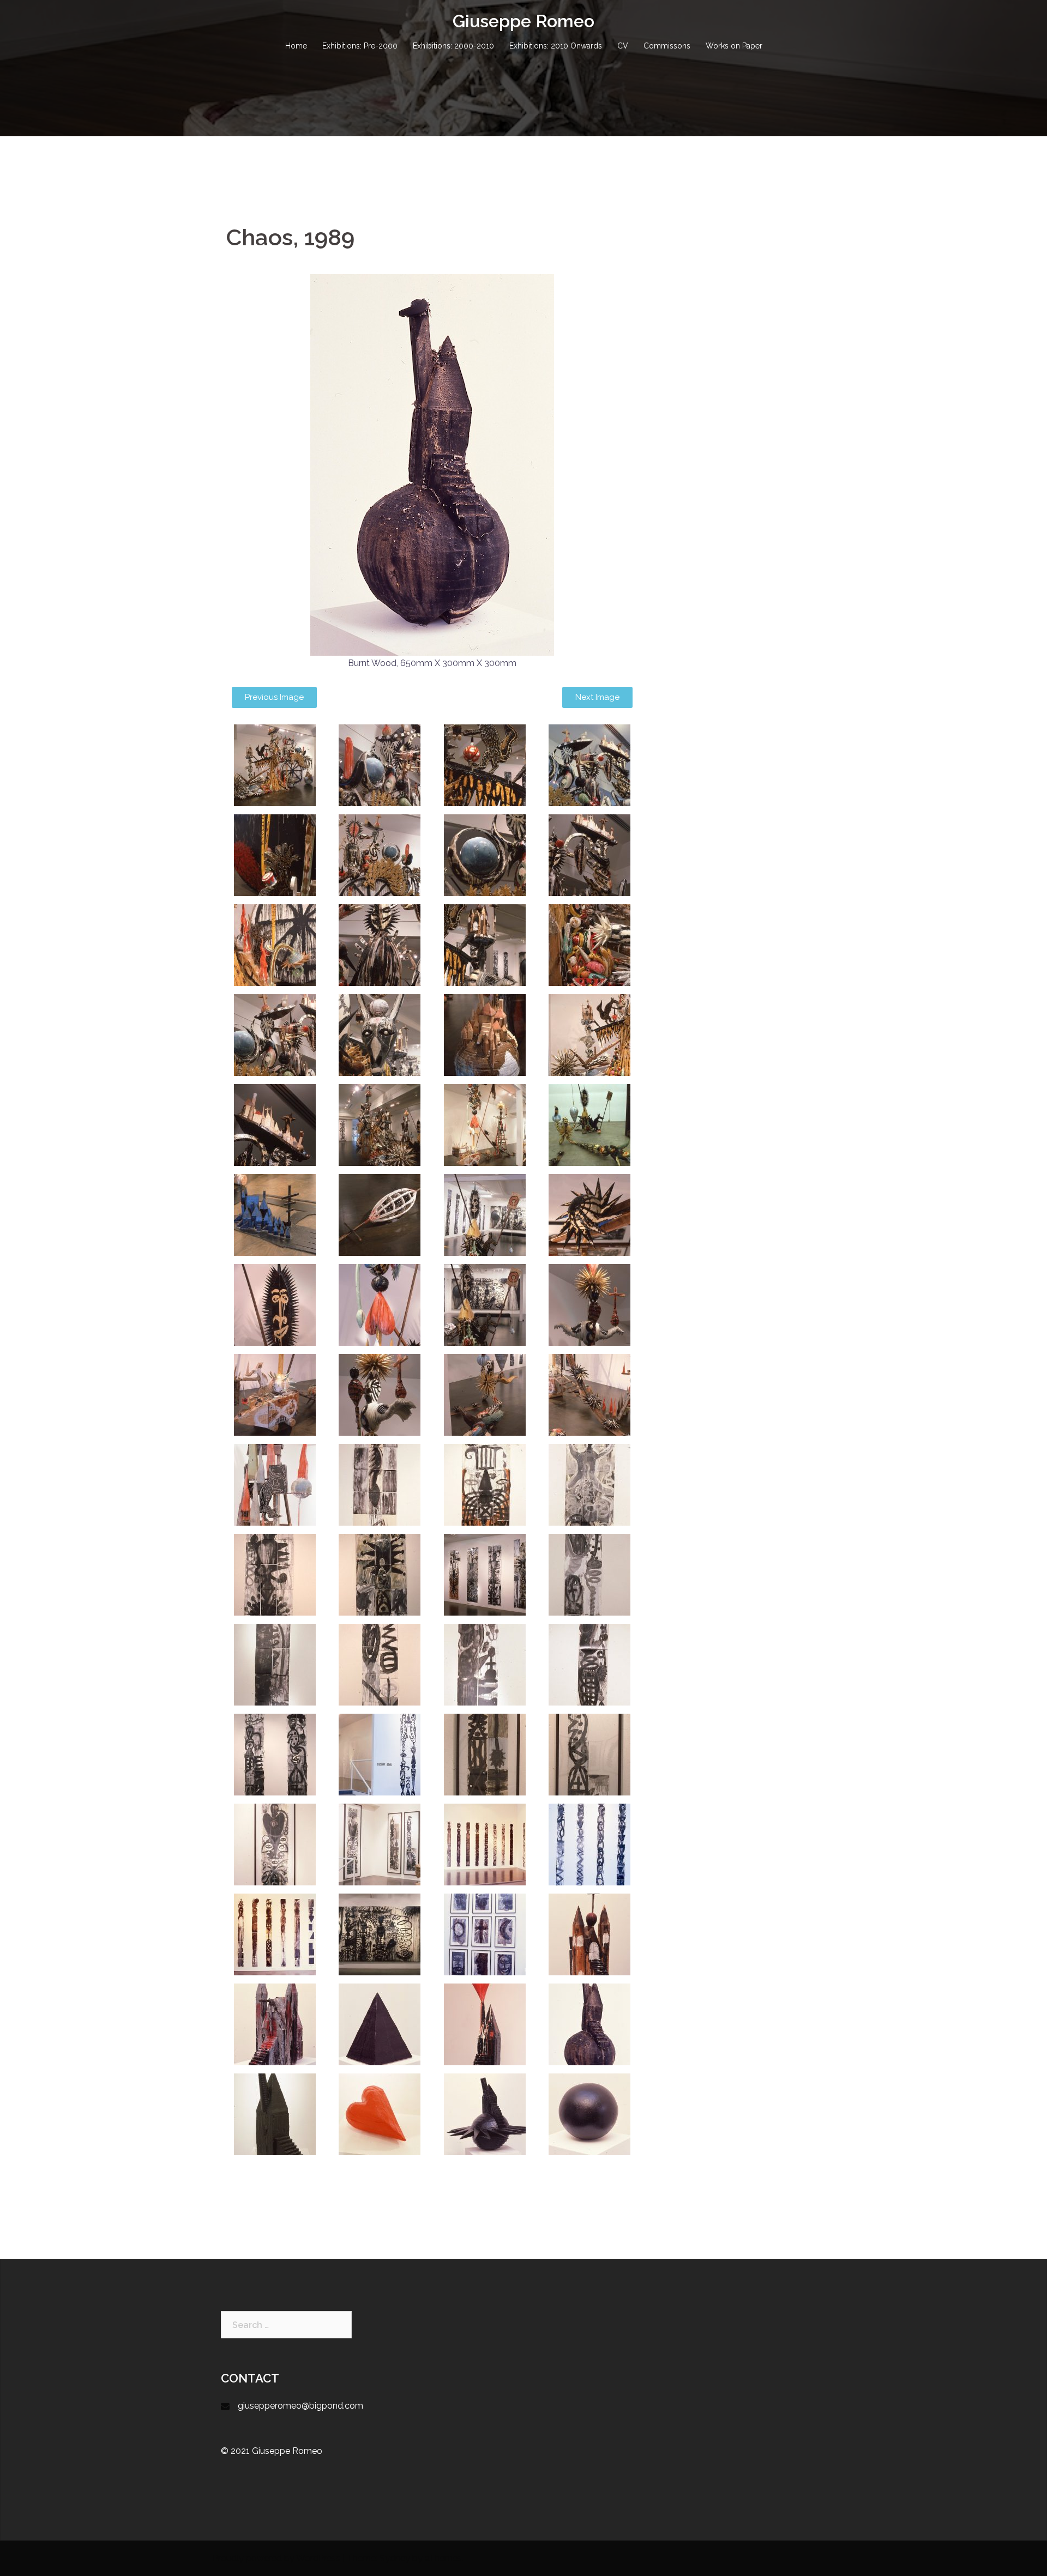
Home (296, 46)
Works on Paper (734, 46)
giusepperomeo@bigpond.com (300, 2406)
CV (623, 46)
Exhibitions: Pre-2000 (360, 46)
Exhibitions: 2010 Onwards (556, 46)
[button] (274, 697)
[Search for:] (286, 2325)
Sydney (395, 2558)
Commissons (667, 46)
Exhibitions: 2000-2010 (453, 46)
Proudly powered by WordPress (276, 2558)
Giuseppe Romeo (523, 21)
